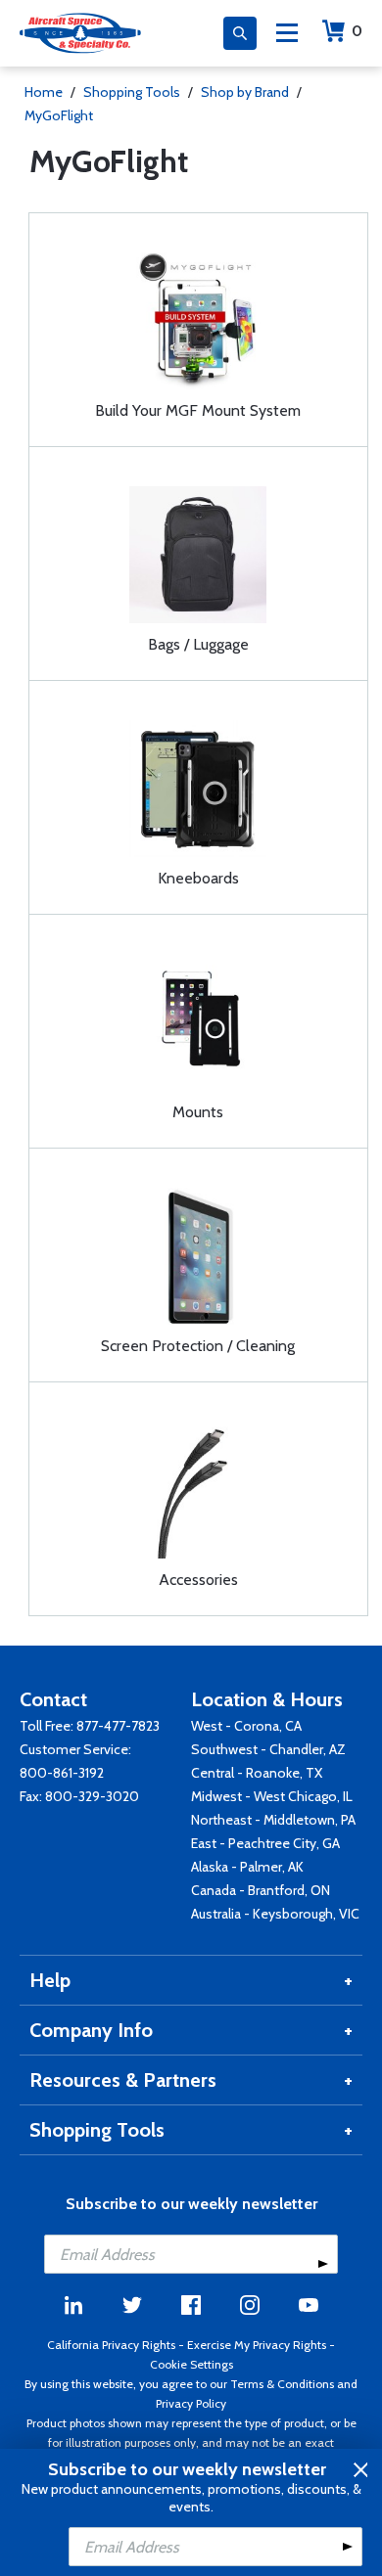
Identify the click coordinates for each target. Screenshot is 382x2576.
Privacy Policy (191, 2403)
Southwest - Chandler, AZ (268, 1749)
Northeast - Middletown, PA (273, 1820)
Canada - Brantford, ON (261, 1890)
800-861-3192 (62, 1773)
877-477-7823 (118, 1726)
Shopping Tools (132, 92)
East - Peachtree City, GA (265, 1843)
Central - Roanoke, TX (257, 1773)
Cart (357, 31)
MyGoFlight (59, 115)
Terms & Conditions (282, 2384)
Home (44, 92)
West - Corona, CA (246, 1726)
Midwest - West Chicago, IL (272, 1796)
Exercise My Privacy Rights (257, 2345)
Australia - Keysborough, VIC (275, 1914)
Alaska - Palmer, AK (247, 1867)
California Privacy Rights (111, 2345)
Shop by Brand (245, 92)
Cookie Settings (191, 2364)
